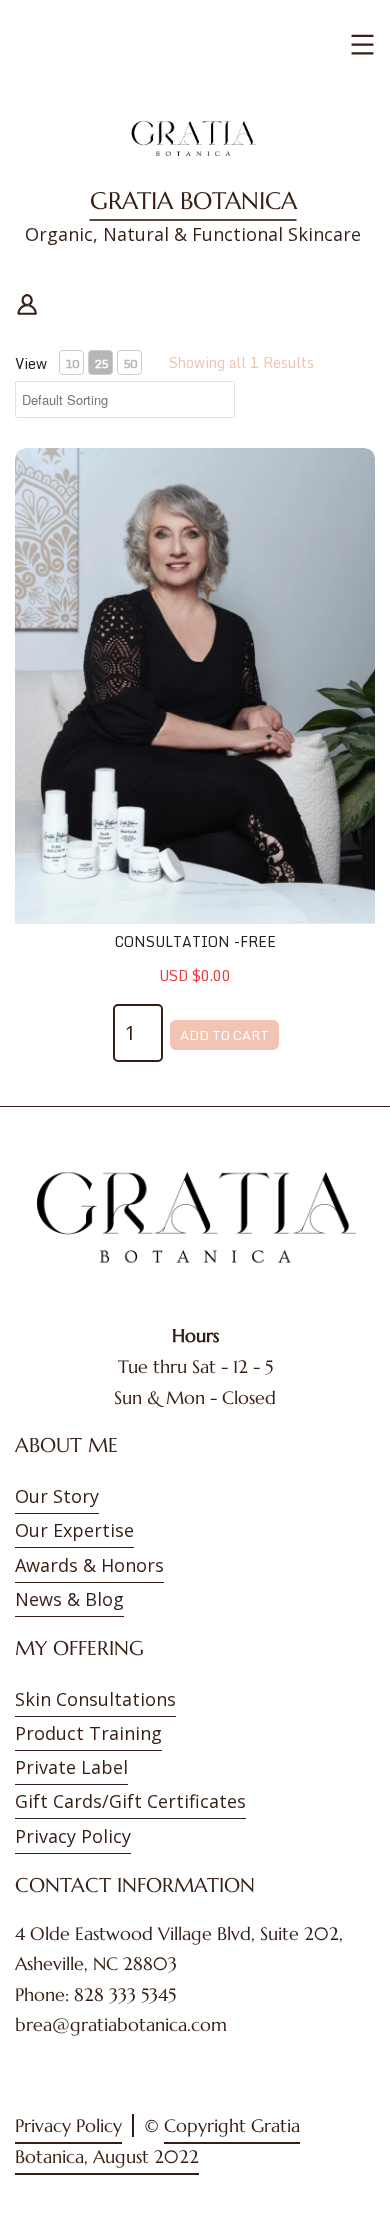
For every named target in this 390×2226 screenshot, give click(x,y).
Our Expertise (74, 1530)
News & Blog (69, 1599)
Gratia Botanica (193, 201)
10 (72, 363)
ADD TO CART (224, 1035)
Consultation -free (195, 941)
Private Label (71, 1767)
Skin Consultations (95, 1699)
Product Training (88, 1733)
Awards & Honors (89, 1565)
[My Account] (27, 301)
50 (130, 363)
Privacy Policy (73, 1836)
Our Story (57, 1496)
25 (101, 363)
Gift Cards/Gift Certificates (130, 1801)
